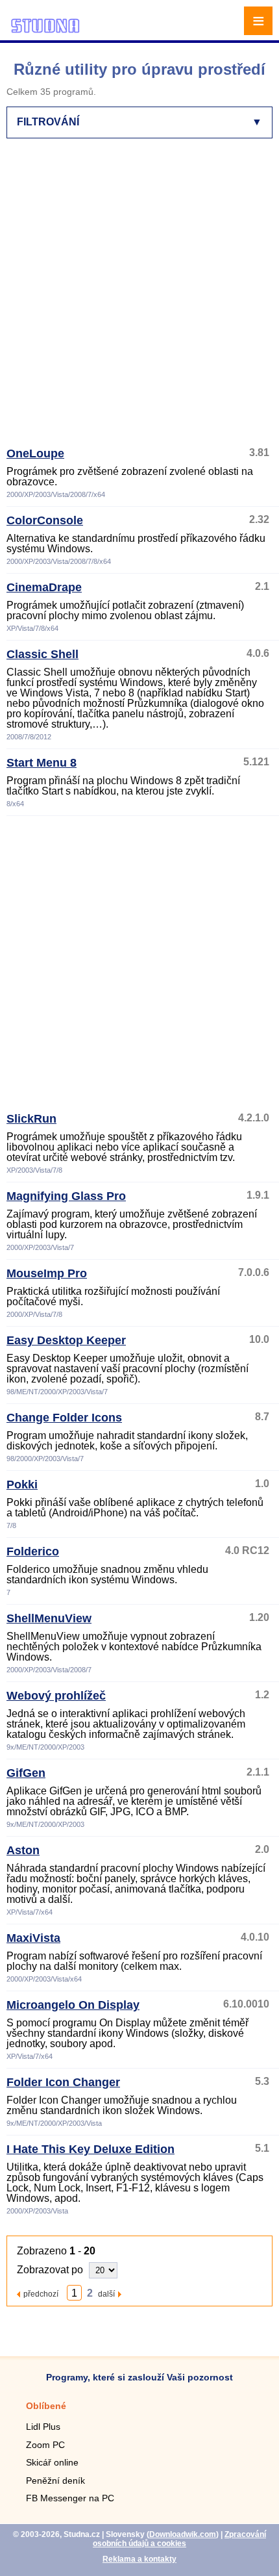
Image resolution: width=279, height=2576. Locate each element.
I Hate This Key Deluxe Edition (91, 2149)
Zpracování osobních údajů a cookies (179, 2539)
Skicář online (52, 2462)
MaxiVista (33, 1938)
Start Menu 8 (42, 763)
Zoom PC (45, 2445)
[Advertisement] (139, 298)
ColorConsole (45, 520)
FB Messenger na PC (70, 2498)
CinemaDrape (44, 587)
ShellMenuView (49, 1618)
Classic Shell (42, 654)
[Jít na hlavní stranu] (45, 31)
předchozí (41, 2294)
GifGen (26, 1773)
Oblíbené (46, 2406)
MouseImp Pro (47, 1273)
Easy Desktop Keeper (66, 1340)
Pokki (22, 1485)
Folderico (33, 1551)
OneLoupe (35, 453)
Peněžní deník (55, 2480)
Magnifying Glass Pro (66, 1196)
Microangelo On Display (73, 2005)
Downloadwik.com (183, 2534)
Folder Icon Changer (63, 2082)
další (106, 2294)
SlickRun (31, 1119)
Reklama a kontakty (139, 2559)
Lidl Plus (43, 2427)
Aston (23, 1850)
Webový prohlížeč (56, 1696)
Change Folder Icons (64, 1418)
